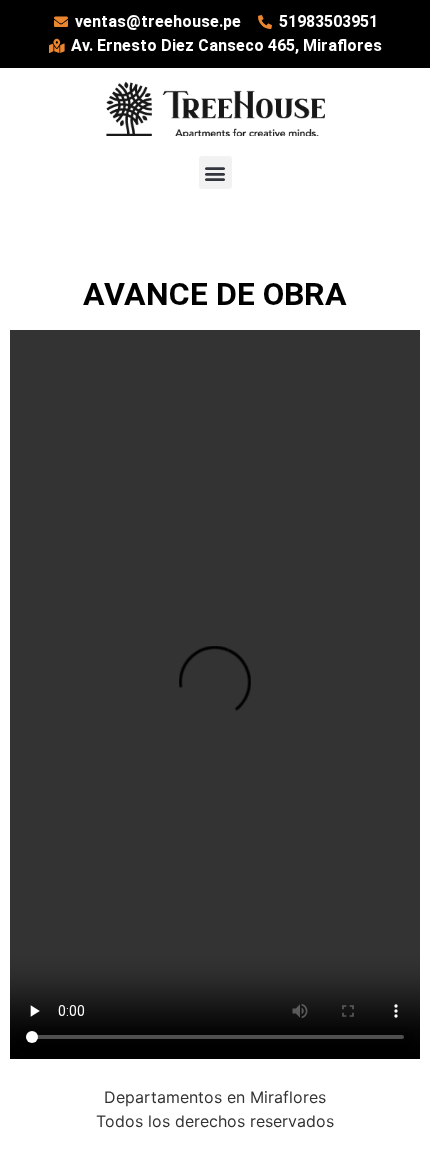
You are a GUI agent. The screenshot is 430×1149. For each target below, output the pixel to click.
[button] (215, 172)
